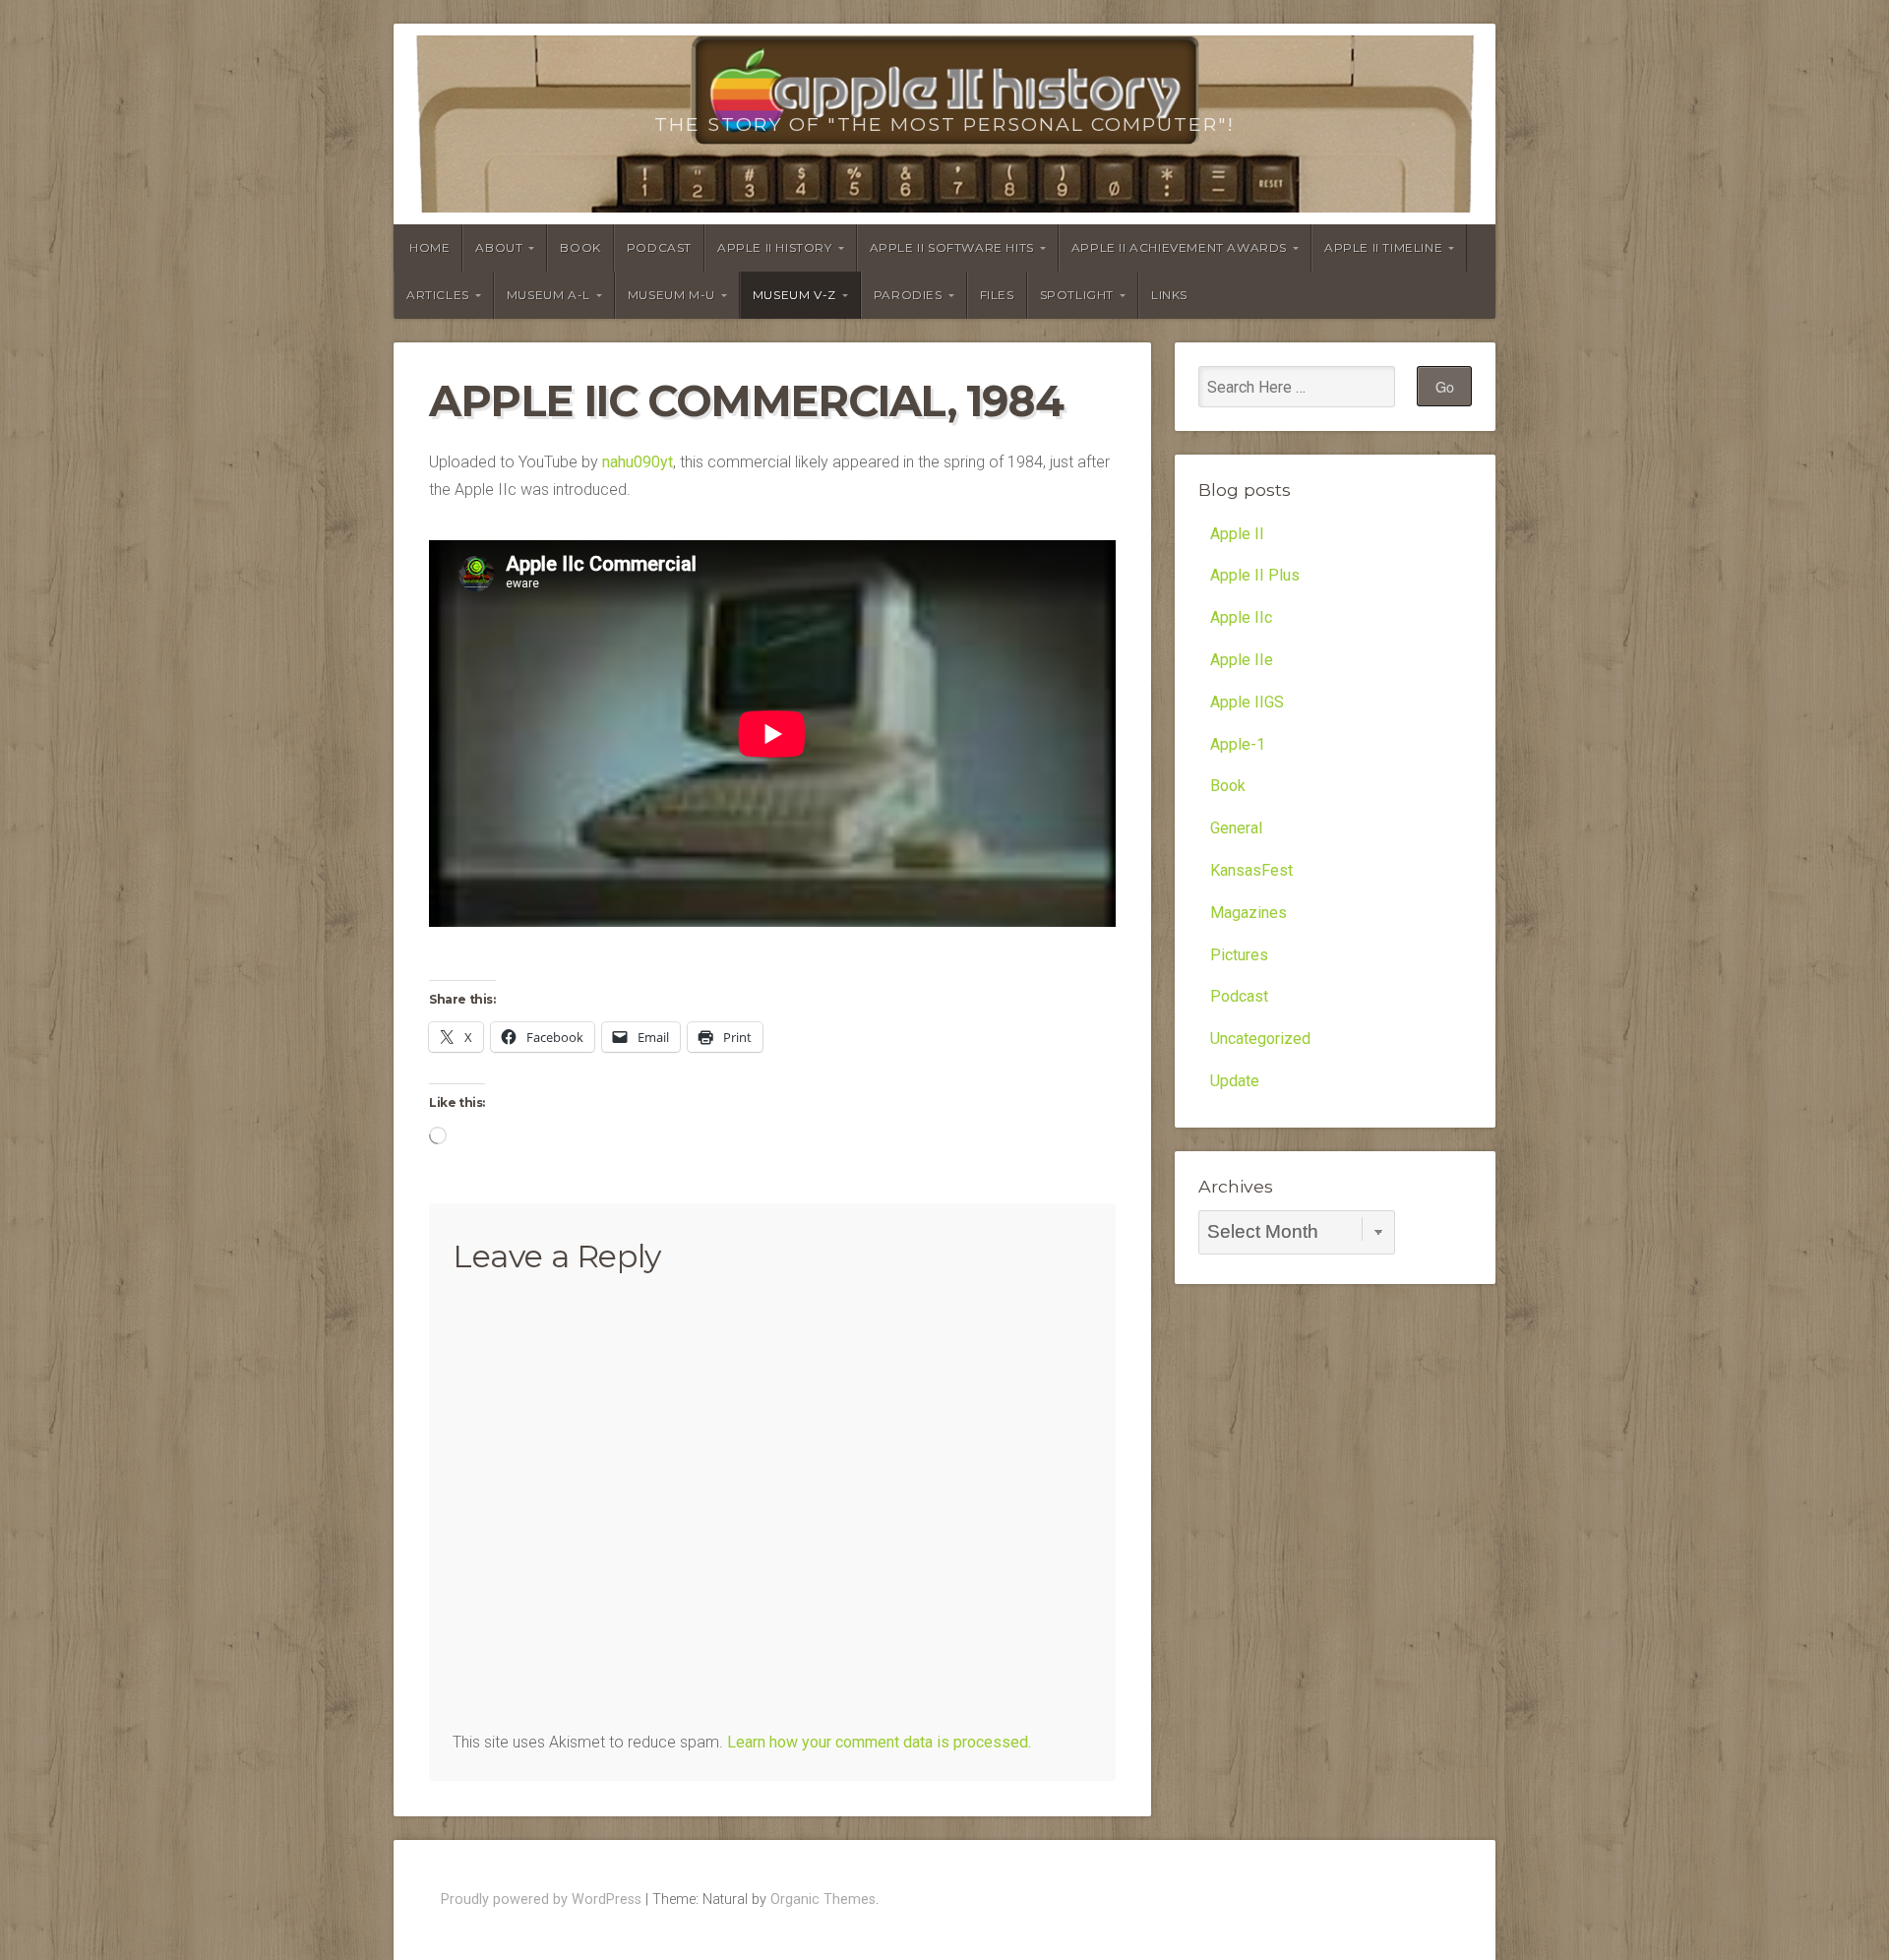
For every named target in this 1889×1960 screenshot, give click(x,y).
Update (1235, 1081)
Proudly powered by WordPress (541, 1899)
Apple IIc (1241, 617)
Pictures (1239, 955)
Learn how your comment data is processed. (879, 1742)
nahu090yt (638, 462)
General (1236, 828)
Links (1169, 295)
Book (580, 247)
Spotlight (1077, 295)
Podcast (659, 247)
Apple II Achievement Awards (1179, 247)
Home (429, 247)
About (499, 247)
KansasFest (1251, 870)
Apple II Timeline (1383, 247)
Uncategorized (1260, 1039)
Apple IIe (1242, 660)
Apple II (1237, 534)
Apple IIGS (1247, 702)
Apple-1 (1238, 744)
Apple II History (775, 247)
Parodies (908, 295)
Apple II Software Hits (952, 247)
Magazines (1249, 913)
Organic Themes (823, 1899)
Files (997, 295)
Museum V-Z (794, 295)
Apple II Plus (1255, 575)
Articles (438, 295)
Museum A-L (548, 295)
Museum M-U (671, 295)
